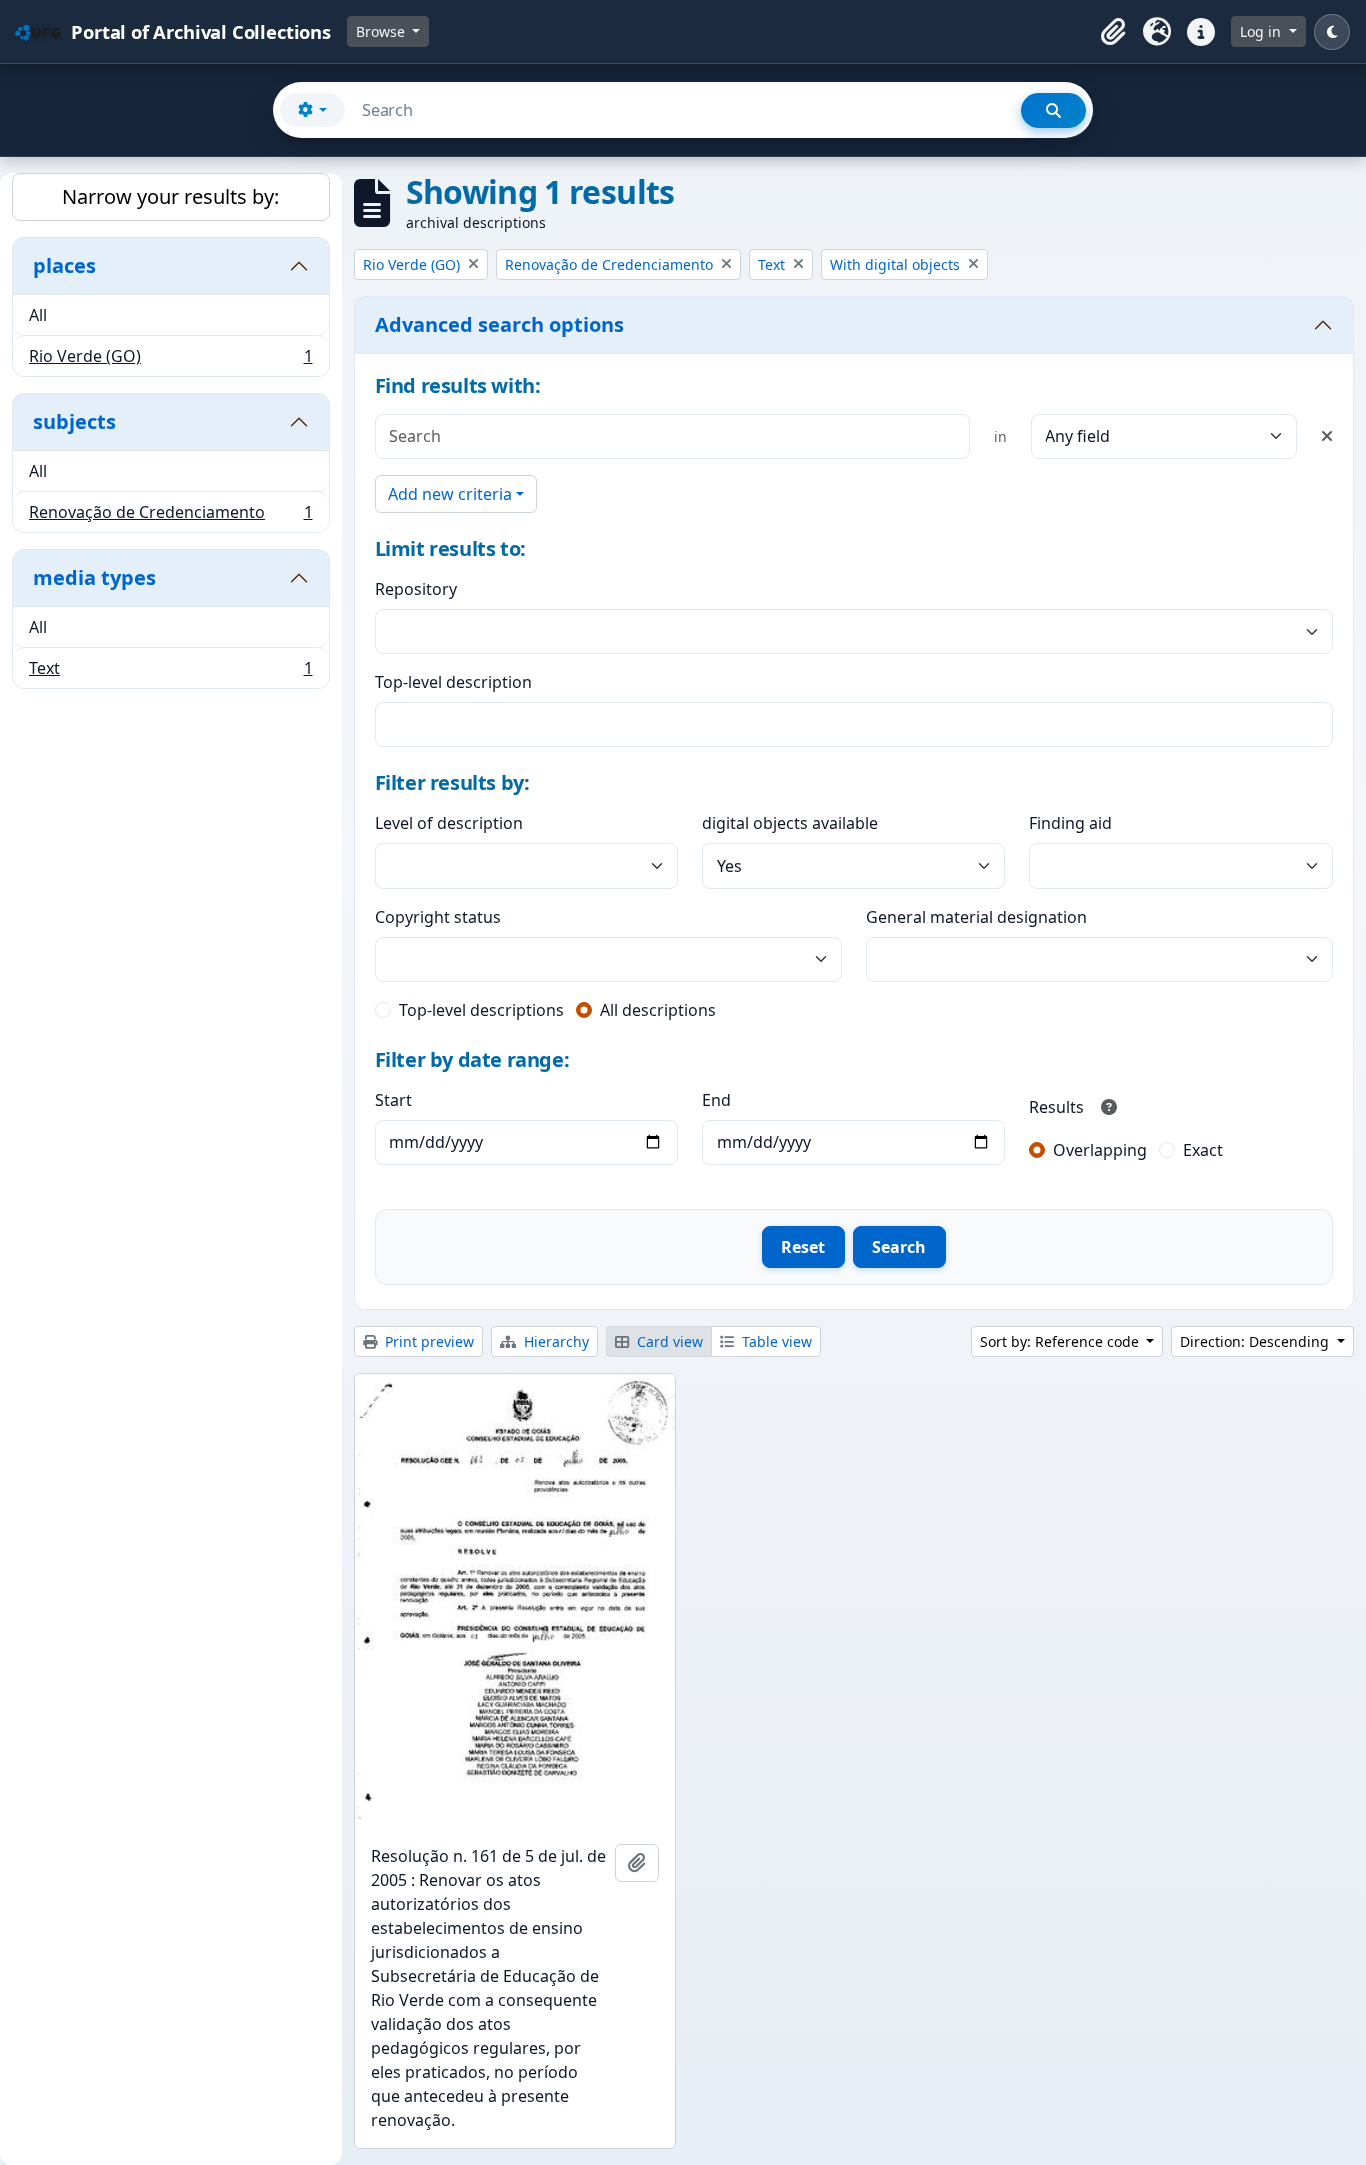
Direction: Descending (1256, 1341)
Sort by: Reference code (1061, 1341)
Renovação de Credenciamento (170, 516)
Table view (775, 1341)
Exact (1203, 1150)
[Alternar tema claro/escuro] (1332, 32)
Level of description (449, 823)
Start (393, 1100)
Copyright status (438, 917)
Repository (416, 589)
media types (94, 577)
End (716, 1100)
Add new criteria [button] (450, 494)
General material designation (976, 917)
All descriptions (658, 1010)
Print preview (427, 1341)
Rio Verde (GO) (170, 360)
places (64, 265)
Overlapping (1100, 1150)
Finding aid (1070, 823)
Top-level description (453, 682)
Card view (668, 1341)
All (38, 315)
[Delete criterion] (1327, 436)
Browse (382, 31)
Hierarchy (554, 1341)
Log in (1262, 31)
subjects (74, 421)
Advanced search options (499, 324)
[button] (1113, 32)
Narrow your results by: (170, 196)
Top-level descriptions (481, 1010)
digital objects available (790, 823)
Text (170, 672)
